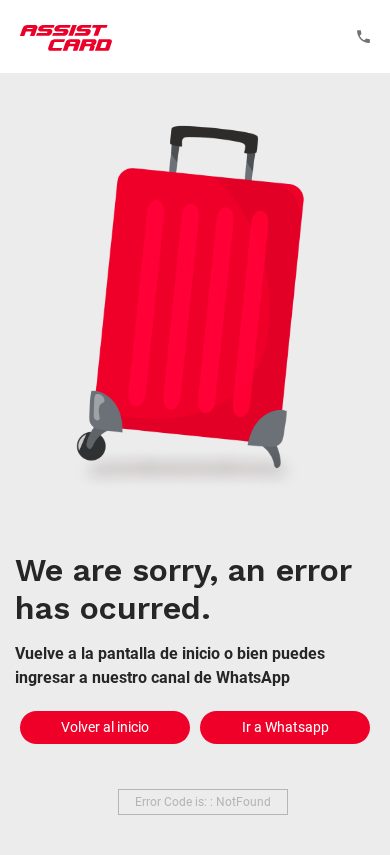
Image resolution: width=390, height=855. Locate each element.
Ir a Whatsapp (285, 727)
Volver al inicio (105, 727)
